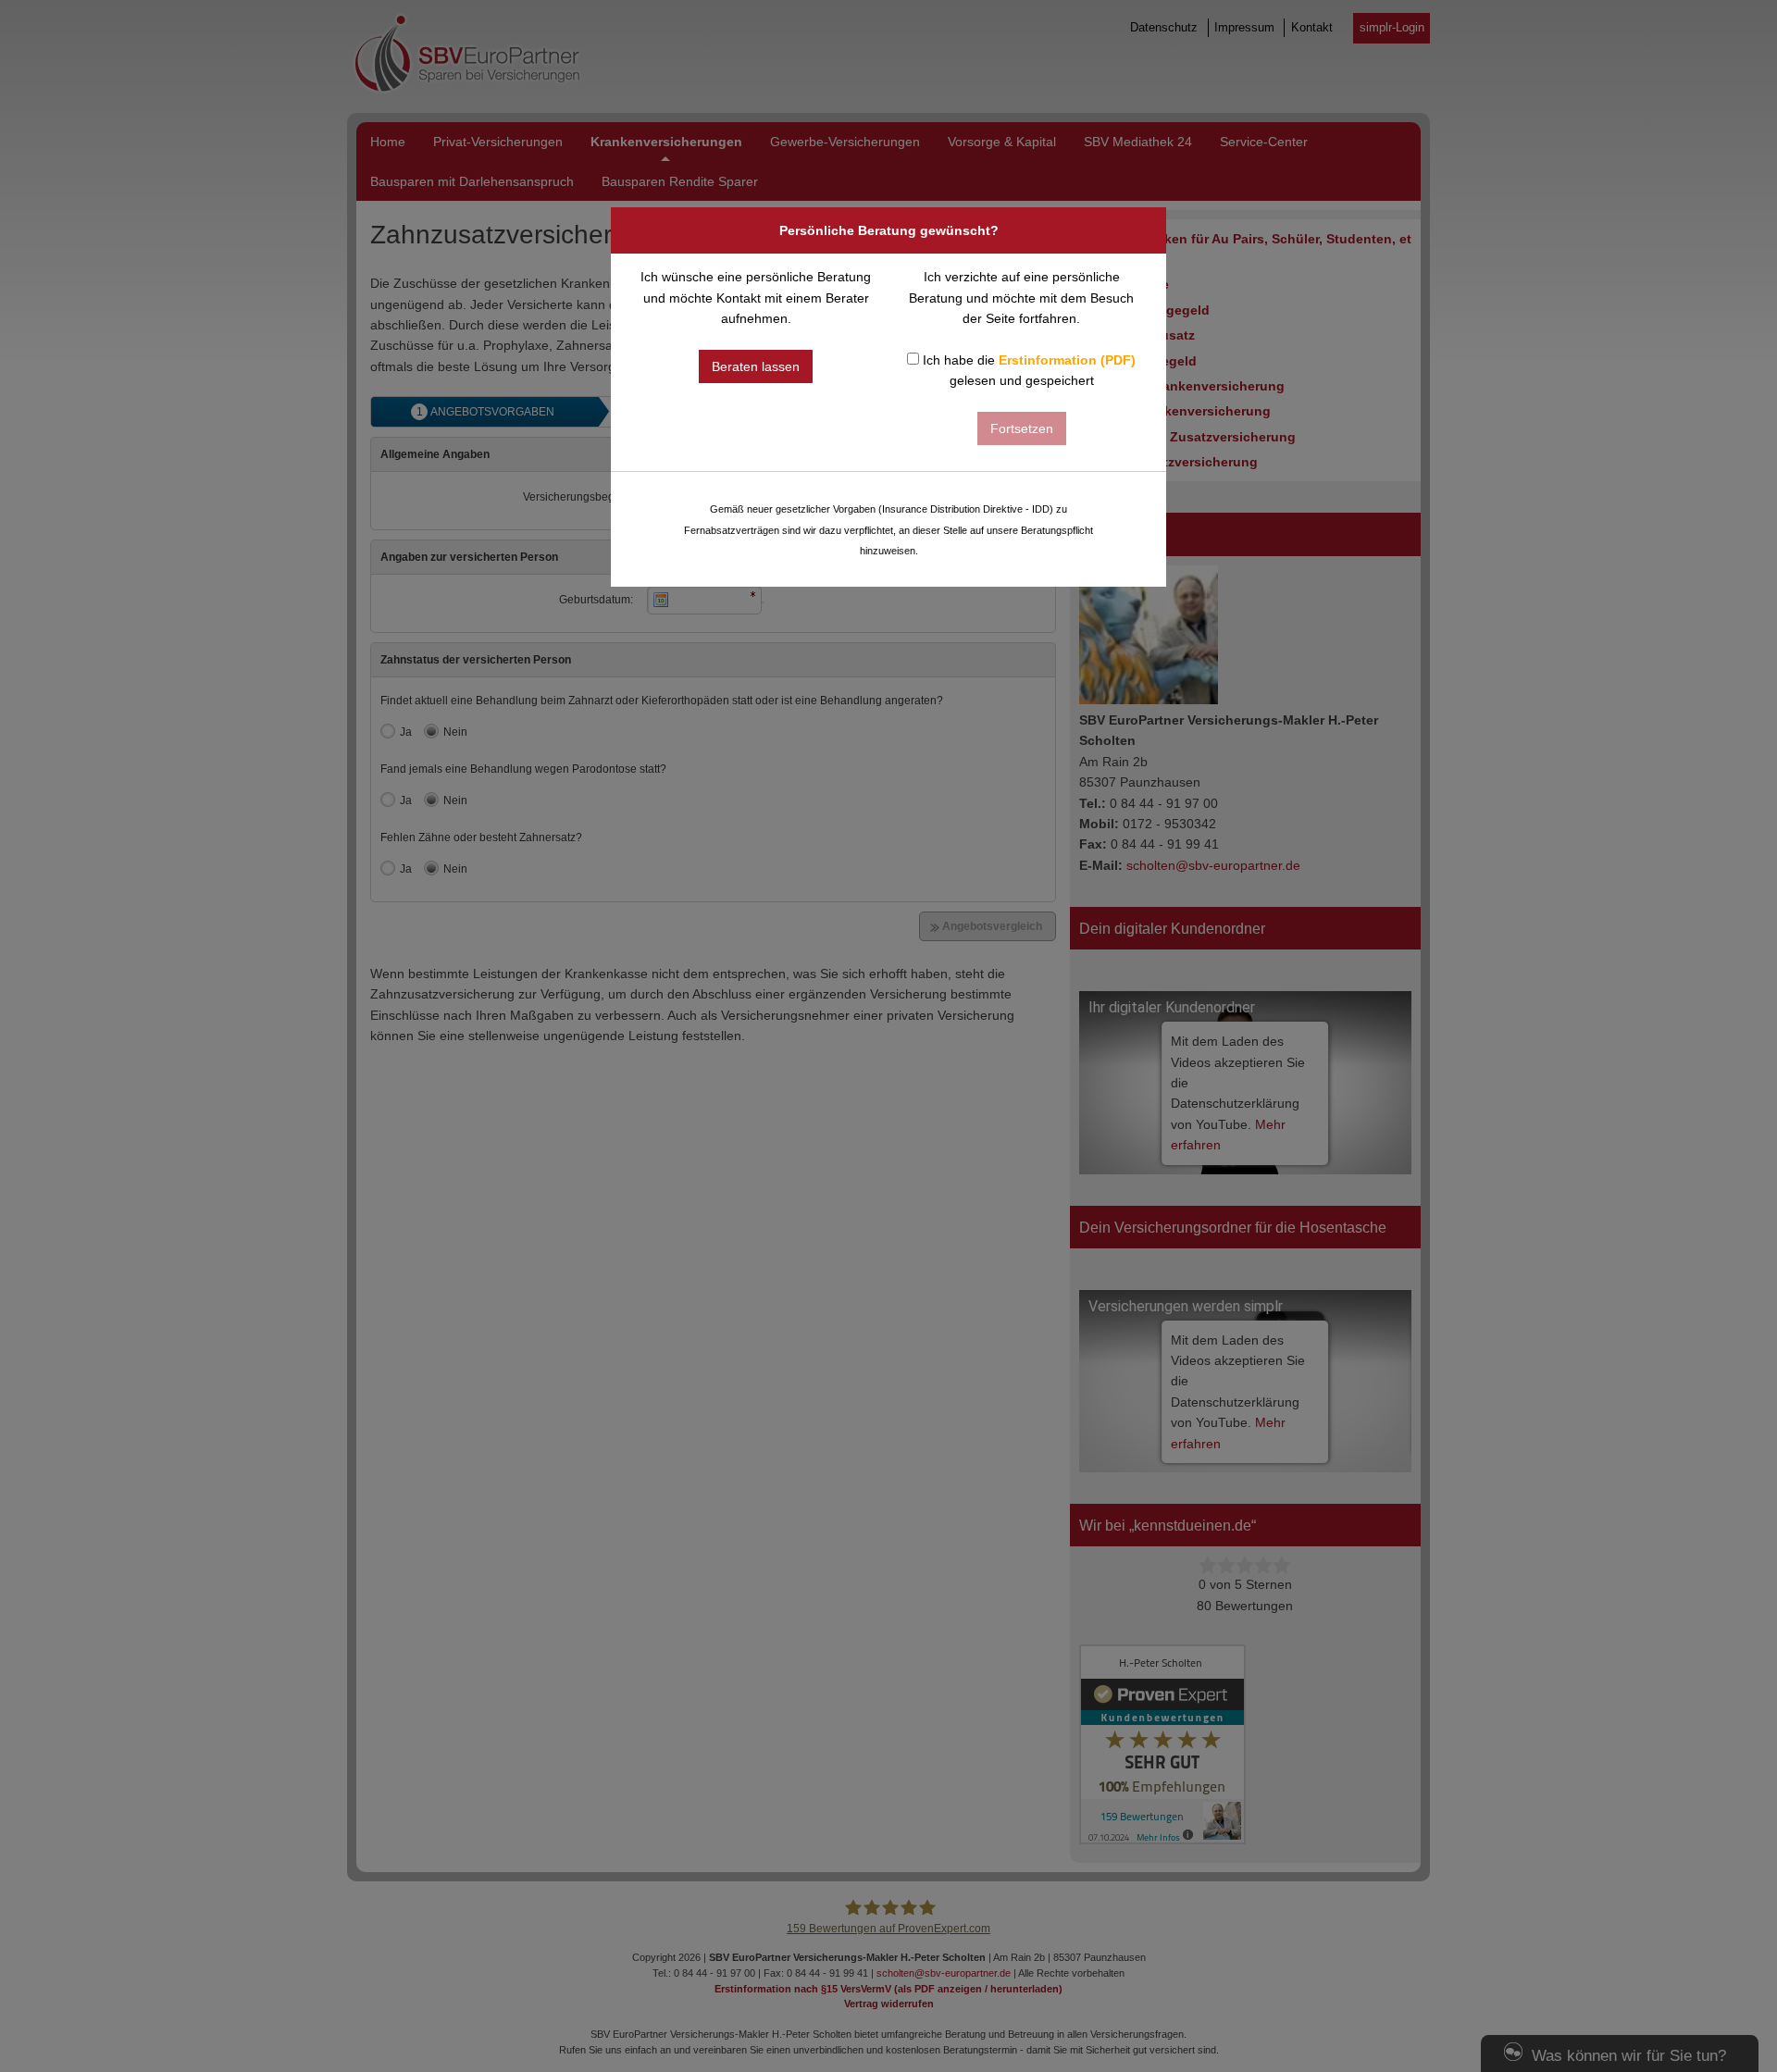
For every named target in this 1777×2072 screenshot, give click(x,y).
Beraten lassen (756, 366)
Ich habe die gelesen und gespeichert (1027, 370)
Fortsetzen (1022, 428)
